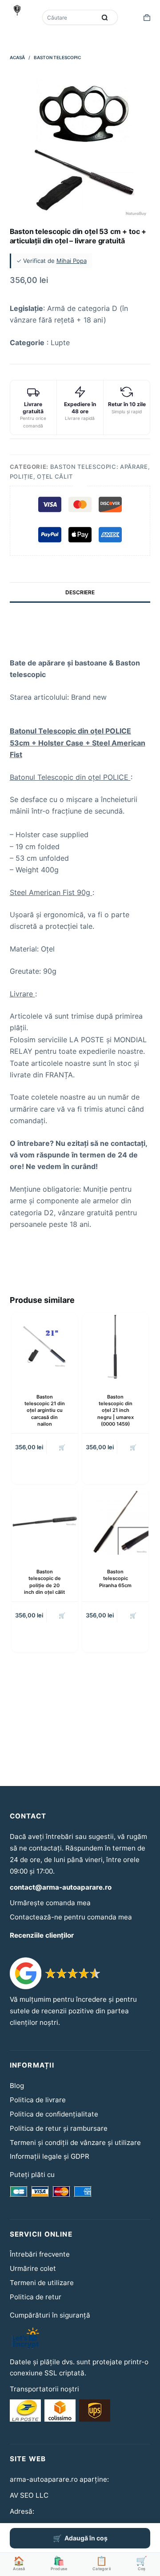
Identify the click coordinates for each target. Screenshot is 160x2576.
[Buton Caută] (104, 17)
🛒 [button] (62, 1447)
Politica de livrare (38, 2100)
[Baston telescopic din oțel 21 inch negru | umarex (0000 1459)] (115, 1346)
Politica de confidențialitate (54, 2114)
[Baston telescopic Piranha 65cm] (115, 1522)
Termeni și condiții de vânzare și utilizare (75, 2143)
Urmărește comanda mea (50, 1903)
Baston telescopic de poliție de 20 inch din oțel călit (44, 1582)
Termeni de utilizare (42, 2283)
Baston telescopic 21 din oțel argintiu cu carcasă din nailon (45, 1411)
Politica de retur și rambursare (59, 2128)
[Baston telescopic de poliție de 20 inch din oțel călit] (45, 1522)
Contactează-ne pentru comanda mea (71, 1917)
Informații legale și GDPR (50, 2156)
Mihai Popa (72, 261)
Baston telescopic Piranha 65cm (115, 1578)
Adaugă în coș (86, 2538)
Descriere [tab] (80, 592)
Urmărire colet (33, 2268)
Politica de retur (36, 2297)
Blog (17, 2086)
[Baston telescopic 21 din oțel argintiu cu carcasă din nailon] (45, 1346)
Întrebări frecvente (40, 2254)
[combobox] (70, 17)
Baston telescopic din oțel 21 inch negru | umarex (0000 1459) (116, 1411)
